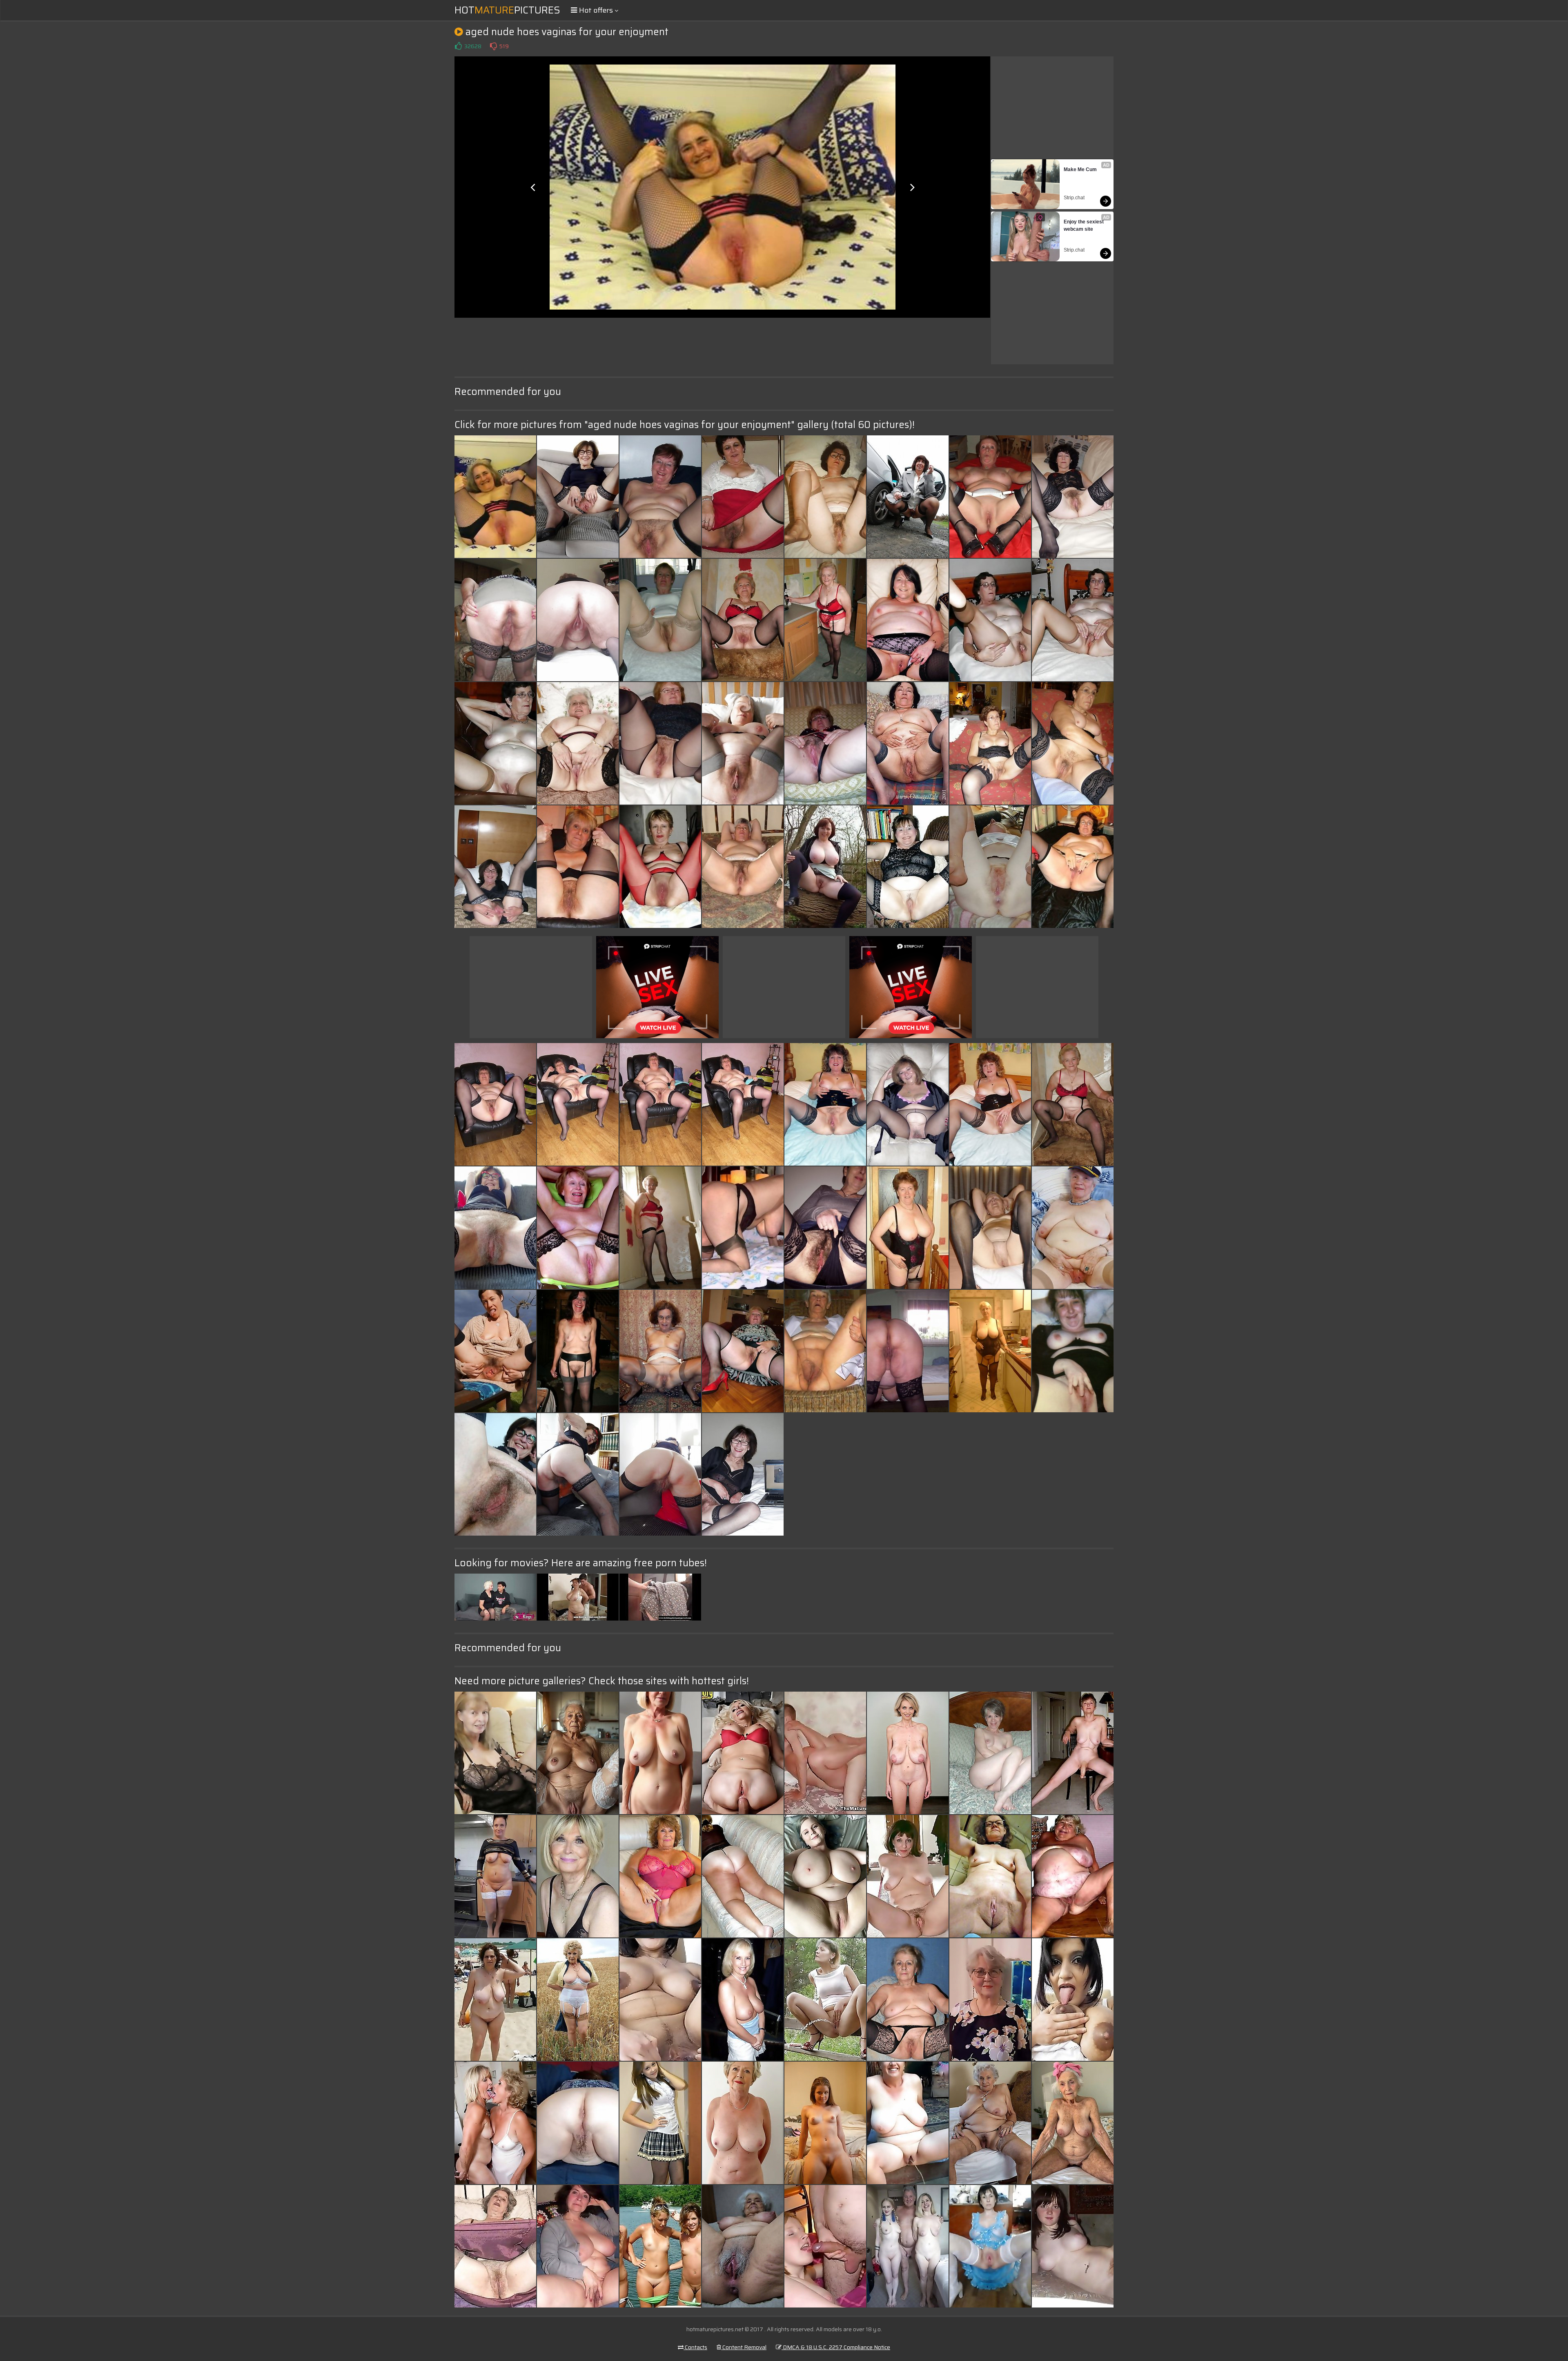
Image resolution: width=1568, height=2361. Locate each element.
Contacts (695, 2347)
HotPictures (507, 10)
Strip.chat (1074, 198)
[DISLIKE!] (493, 46)
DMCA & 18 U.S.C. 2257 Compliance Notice (836, 2347)
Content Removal (744, 2347)
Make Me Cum (1080, 169)
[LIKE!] (458, 46)
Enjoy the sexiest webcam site (1084, 225)
